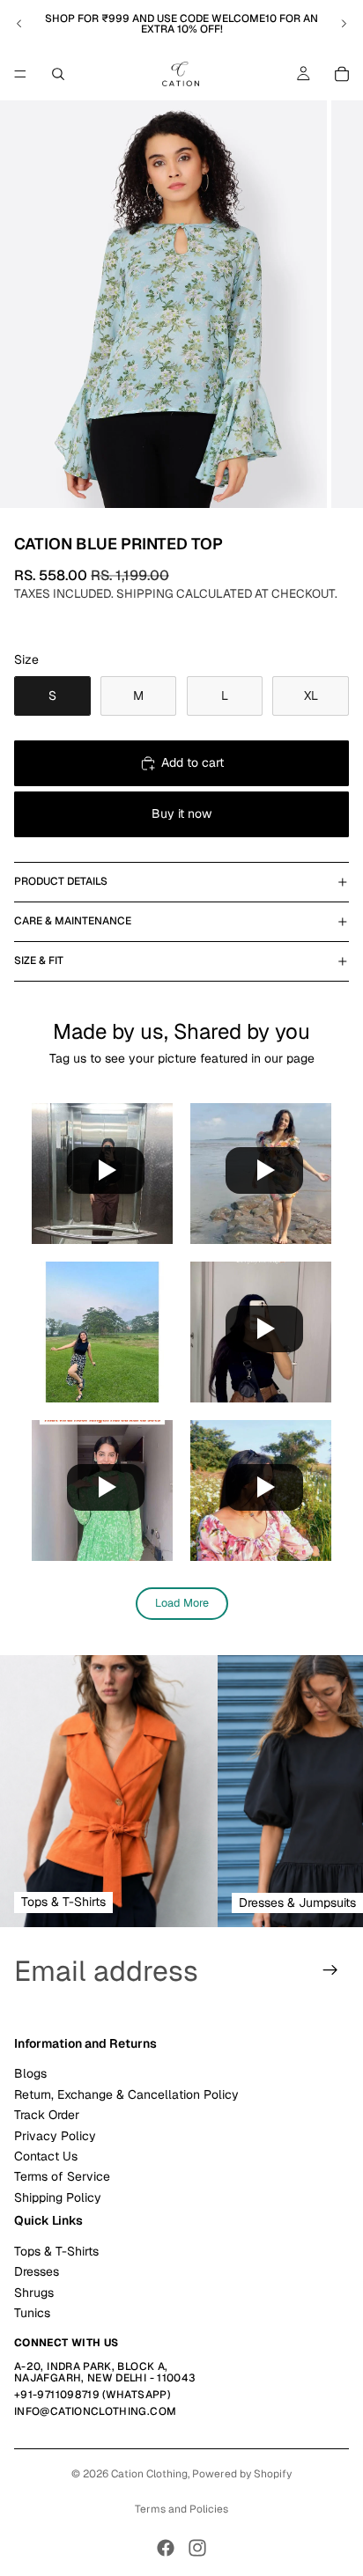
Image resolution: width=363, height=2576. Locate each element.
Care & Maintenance (73, 921)
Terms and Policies (181, 2509)
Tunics (32, 2314)
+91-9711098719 (57, 2396)
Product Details (61, 881)
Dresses (37, 2272)
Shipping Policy (58, 2197)
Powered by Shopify (242, 2474)
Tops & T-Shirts (56, 2251)
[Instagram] (197, 2548)
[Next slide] (344, 24)
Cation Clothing (149, 2474)
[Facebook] (166, 2548)
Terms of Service (62, 2177)
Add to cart (193, 762)
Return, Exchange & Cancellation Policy (126, 2094)
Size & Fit (39, 960)
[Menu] (20, 74)
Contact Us (46, 2156)
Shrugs (34, 2293)
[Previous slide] (19, 24)
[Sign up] (330, 1970)
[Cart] (342, 74)
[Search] (58, 74)
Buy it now (181, 813)
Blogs (30, 2074)
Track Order (47, 2116)
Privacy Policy (55, 2136)
